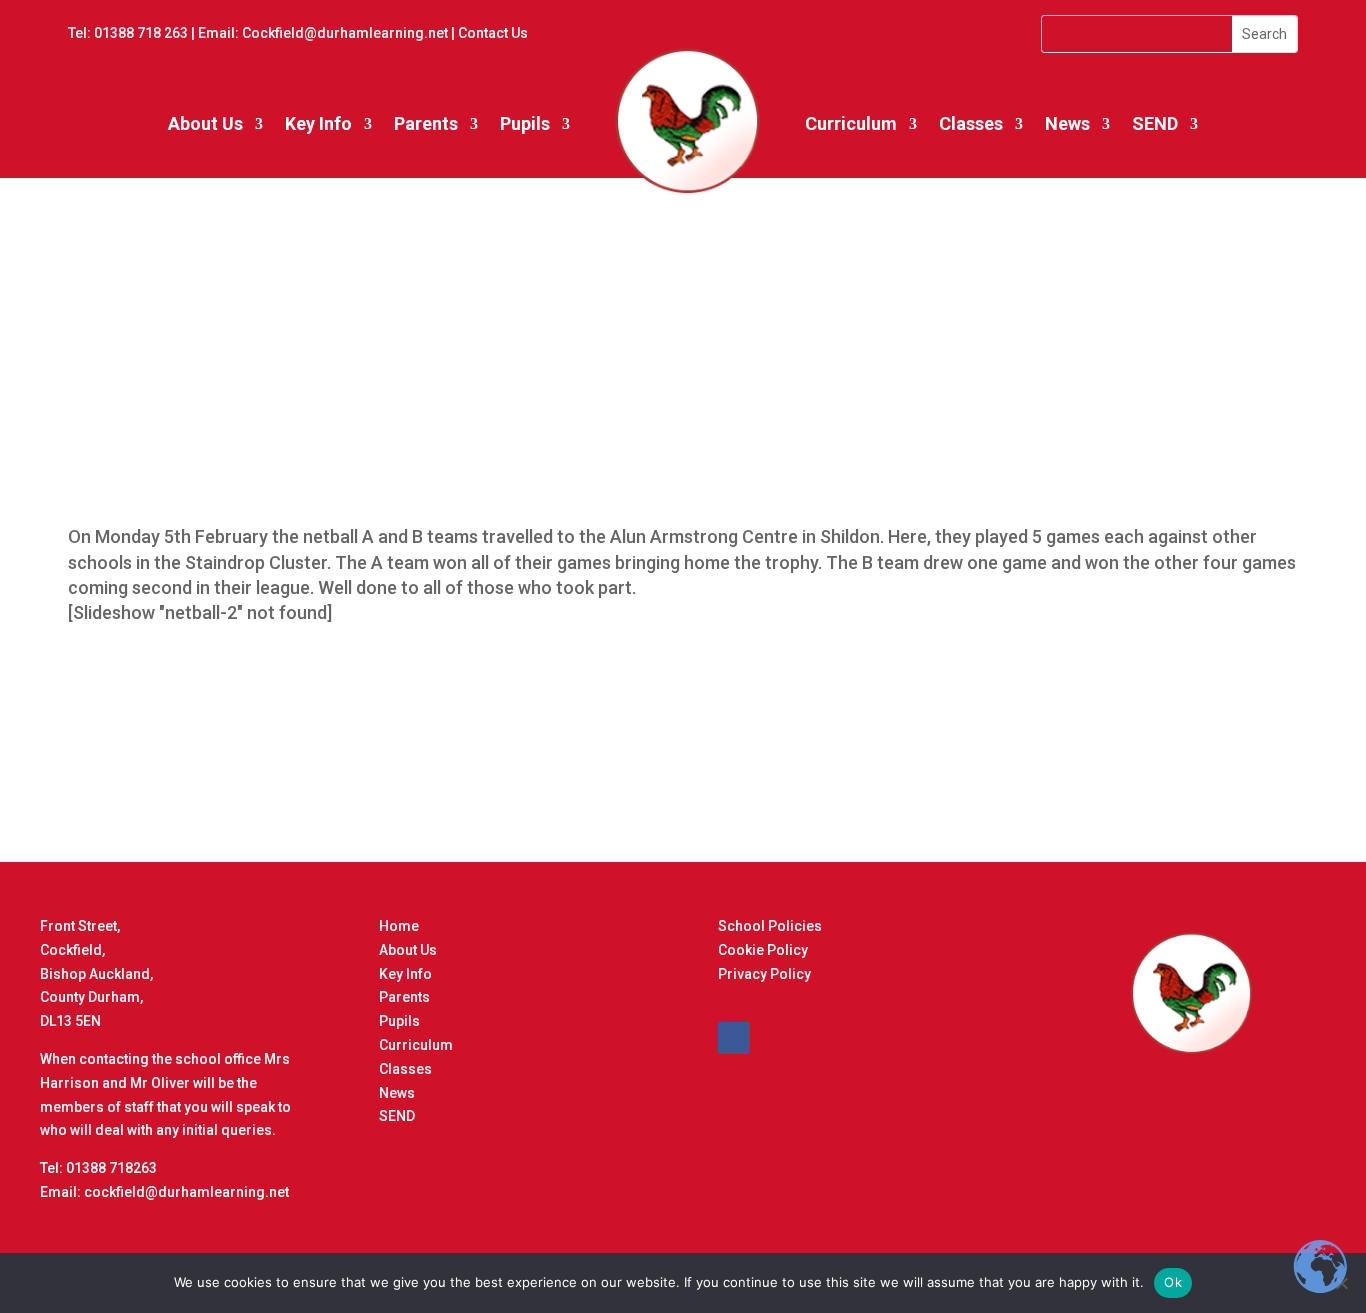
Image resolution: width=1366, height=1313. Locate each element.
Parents (426, 123)
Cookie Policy (763, 950)
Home (399, 926)
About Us (205, 123)
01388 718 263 (141, 33)
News (397, 1093)
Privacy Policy (764, 974)
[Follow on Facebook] (734, 1038)
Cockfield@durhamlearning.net (345, 33)
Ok (1173, 1282)
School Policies (770, 926)
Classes (971, 123)
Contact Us (493, 33)
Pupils (525, 123)
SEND (1155, 123)
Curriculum (851, 123)
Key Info (318, 123)
